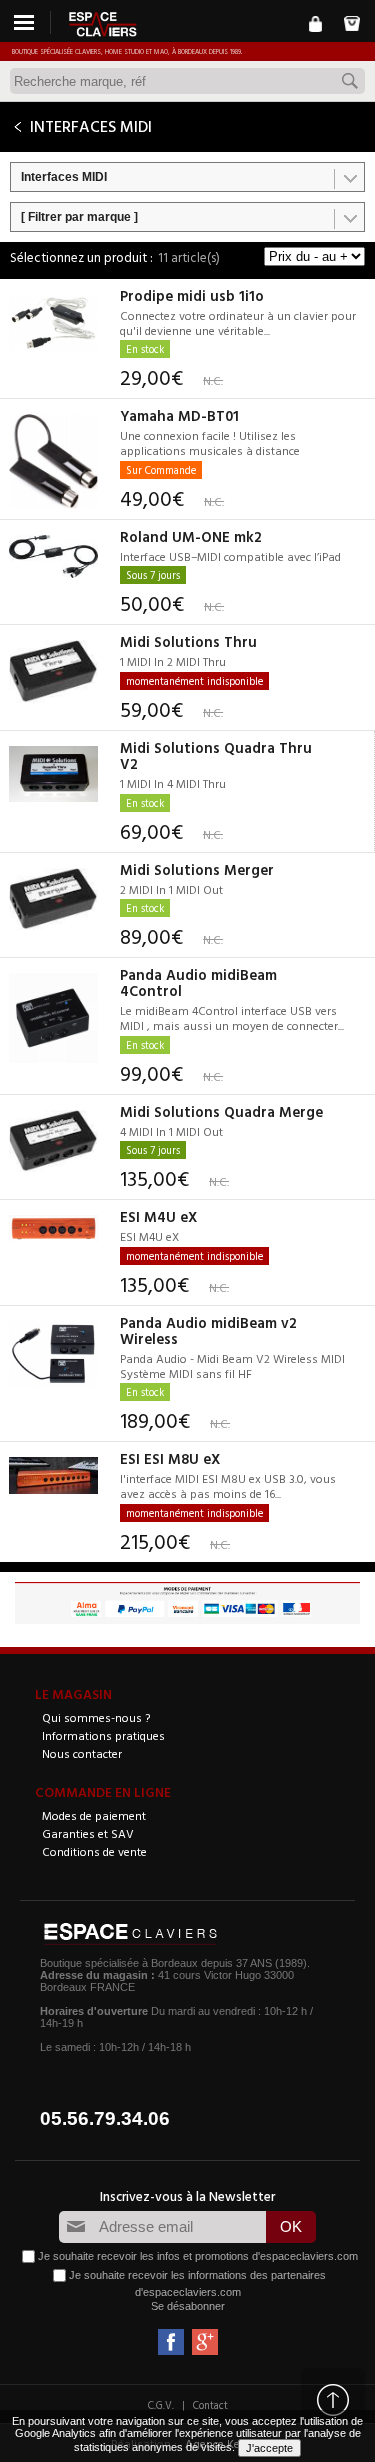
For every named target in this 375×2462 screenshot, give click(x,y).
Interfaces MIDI (64, 177)
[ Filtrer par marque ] (79, 217)
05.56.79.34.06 (105, 2118)
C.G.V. (161, 2405)
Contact (210, 2405)
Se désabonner (188, 2306)
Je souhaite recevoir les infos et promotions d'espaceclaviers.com (198, 2256)
